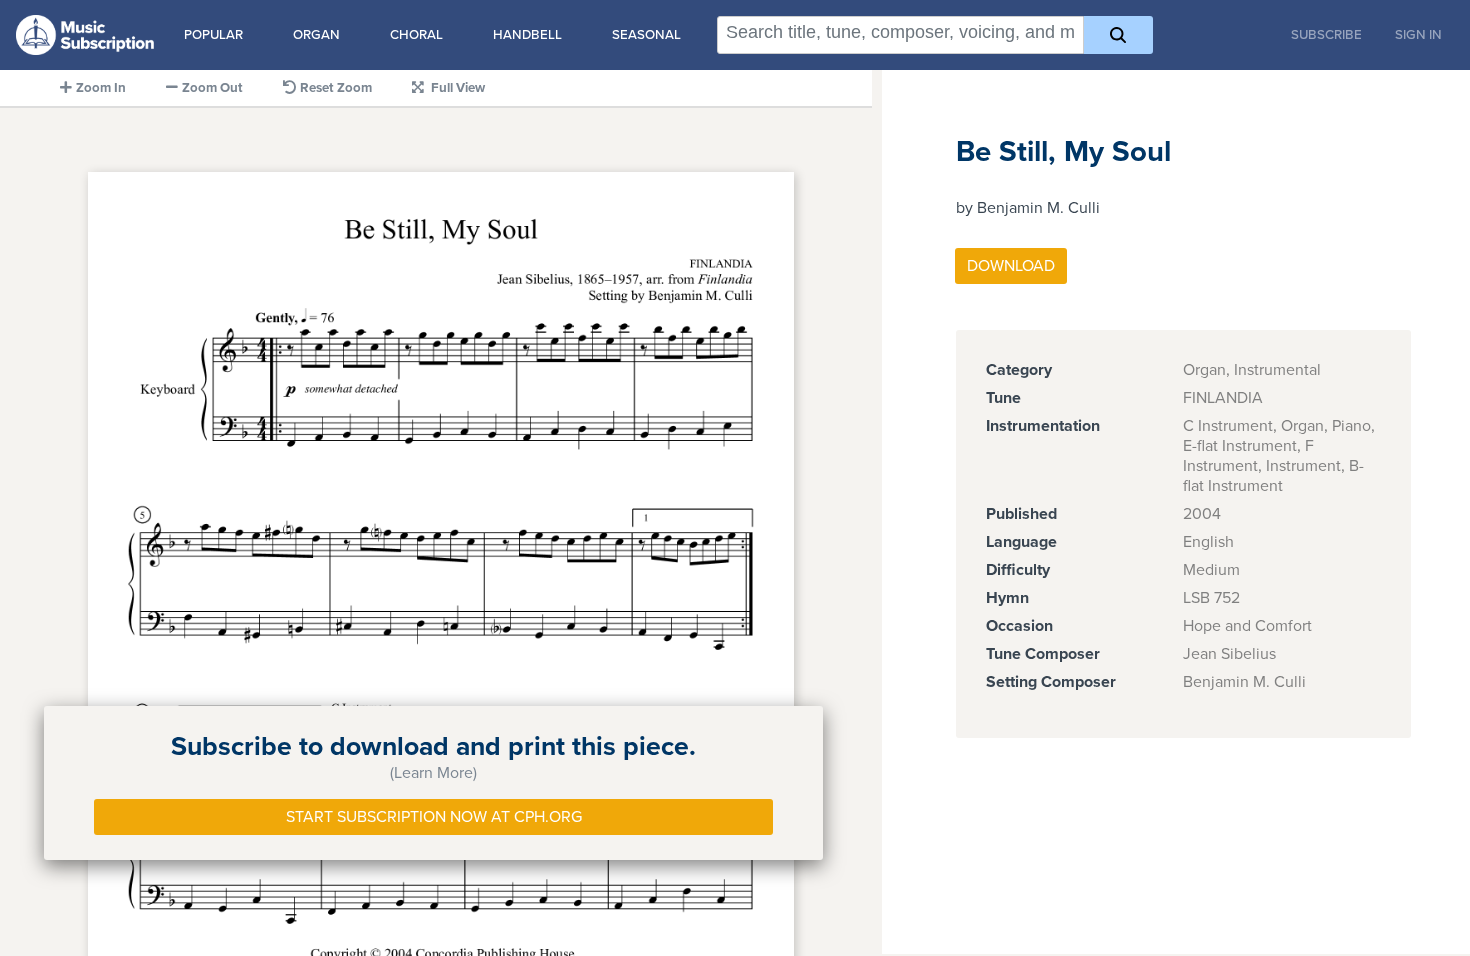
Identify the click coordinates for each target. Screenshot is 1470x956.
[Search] (1118, 35)
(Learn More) (433, 773)
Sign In (1418, 35)
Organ (316, 35)
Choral (416, 35)
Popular (213, 35)
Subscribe (1326, 35)
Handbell (527, 35)
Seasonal (646, 35)
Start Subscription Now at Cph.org (434, 817)
